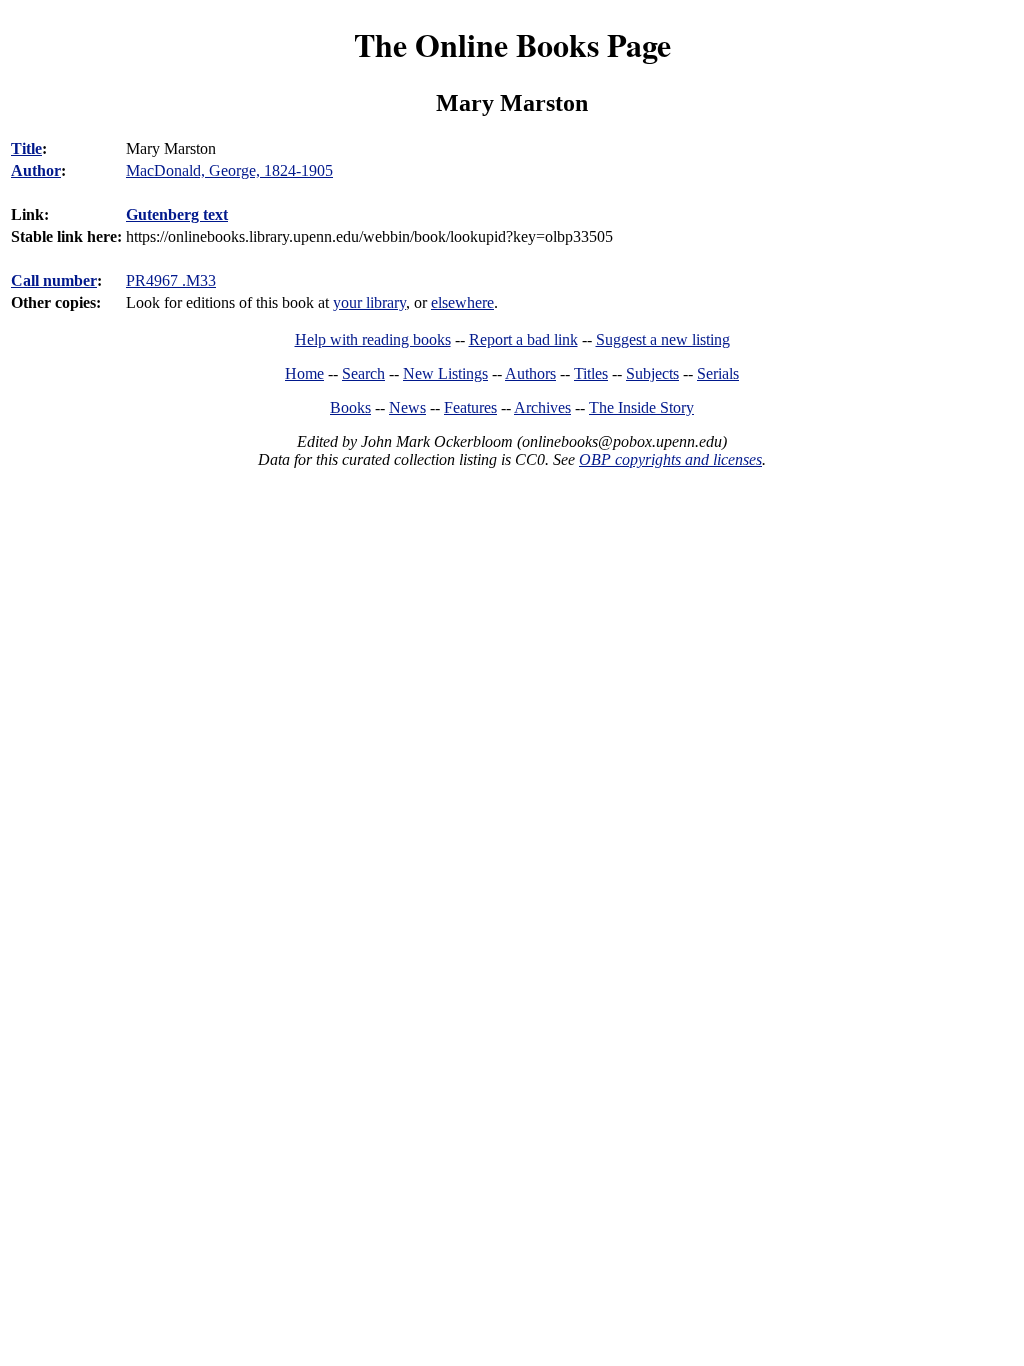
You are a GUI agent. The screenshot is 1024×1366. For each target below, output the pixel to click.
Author (36, 170)
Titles (591, 373)
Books (350, 407)
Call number (54, 280)
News (407, 407)
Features (470, 407)
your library (369, 302)
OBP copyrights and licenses (670, 459)
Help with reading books (373, 339)
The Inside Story (641, 407)
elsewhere (462, 302)
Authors (530, 373)
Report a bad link (523, 339)
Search (363, 373)
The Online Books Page (512, 44)
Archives (542, 407)
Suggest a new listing (663, 339)
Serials (718, 373)
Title (26, 148)
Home (304, 373)
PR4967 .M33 (171, 280)
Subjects (652, 373)
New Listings (445, 373)
